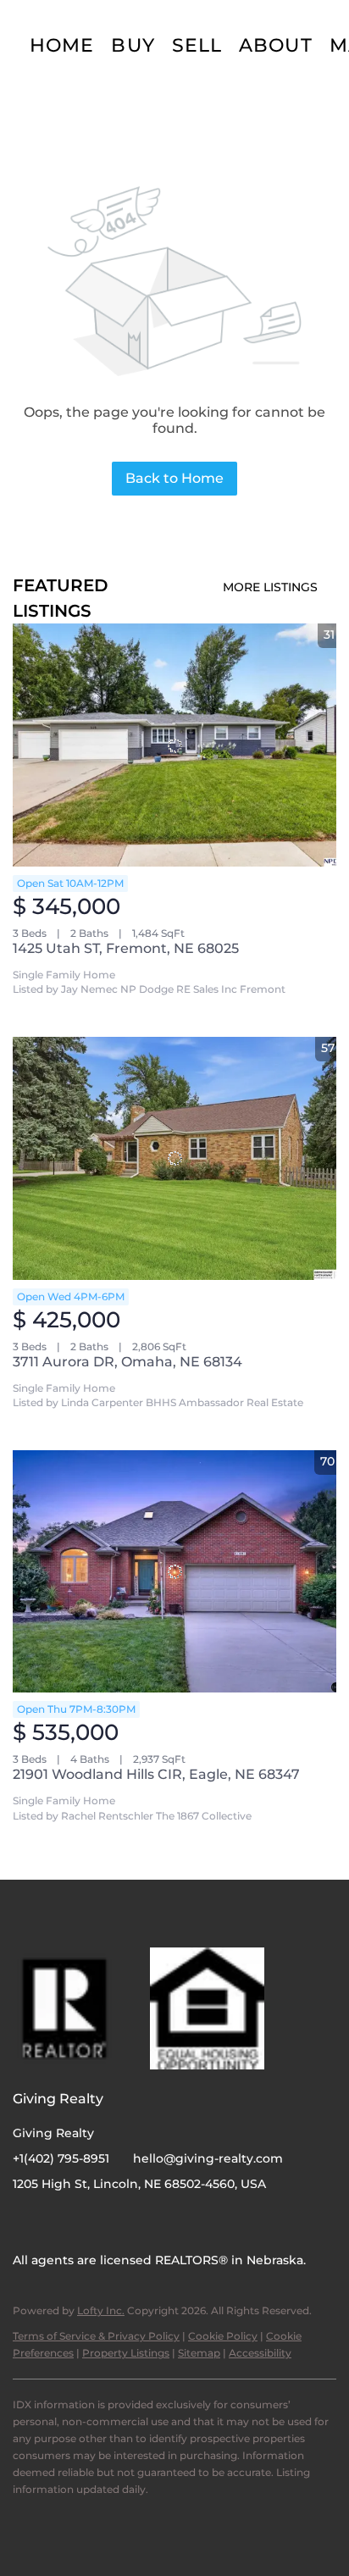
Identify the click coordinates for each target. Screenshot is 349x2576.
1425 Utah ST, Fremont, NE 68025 (126, 948)
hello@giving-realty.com (208, 2158)
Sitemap (199, 2353)
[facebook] (25, 2222)
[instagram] (59, 2222)
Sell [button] (197, 45)
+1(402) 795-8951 (61, 2158)
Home (62, 45)
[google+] (93, 2222)
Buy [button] (133, 45)
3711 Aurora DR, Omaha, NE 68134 (127, 1362)
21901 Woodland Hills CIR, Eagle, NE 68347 (156, 1774)
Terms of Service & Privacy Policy (96, 2336)
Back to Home (174, 478)
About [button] (276, 45)
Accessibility (260, 2353)
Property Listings (126, 2353)
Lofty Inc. (101, 2310)
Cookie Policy (223, 2336)
